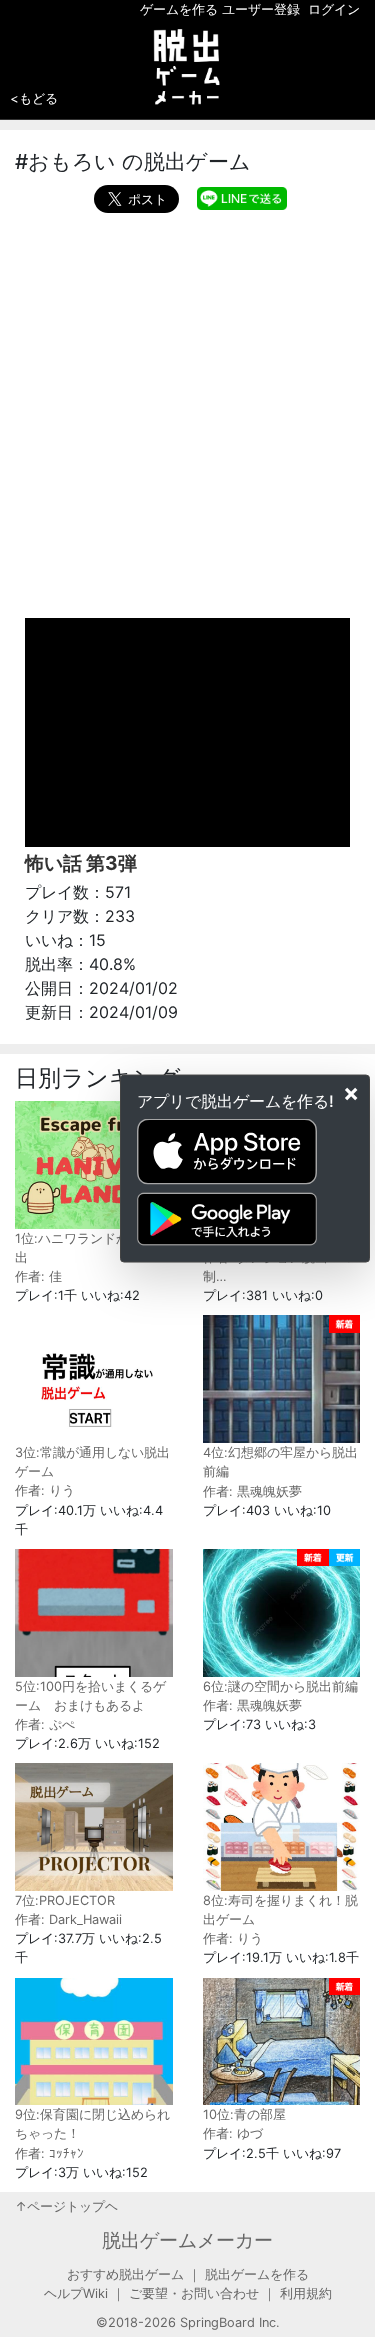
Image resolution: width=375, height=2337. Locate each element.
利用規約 (306, 2293)
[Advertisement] (187, 410)
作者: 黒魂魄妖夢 (252, 1491)
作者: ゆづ (233, 2133)
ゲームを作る (179, 9)
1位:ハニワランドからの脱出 (91, 1248)
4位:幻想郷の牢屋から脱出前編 (280, 1462)
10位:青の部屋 (244, 2114)
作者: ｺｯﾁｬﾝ (49, 2153)
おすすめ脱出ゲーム (125, 2274)
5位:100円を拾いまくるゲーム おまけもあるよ (90, 1696)
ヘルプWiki (76, 2293)
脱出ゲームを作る (257, 2274)
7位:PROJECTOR (65, 1900)
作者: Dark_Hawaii (68, 1919)
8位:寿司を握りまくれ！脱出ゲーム (280, 1910)
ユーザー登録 (261, 9)
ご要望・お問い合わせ (194, 2293)
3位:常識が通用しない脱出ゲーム (92, 1462)
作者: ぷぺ (45, 1724)
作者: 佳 (38, 1276)
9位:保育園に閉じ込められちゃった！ (92, 2124)
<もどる (34, 98)
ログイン (334, 9)
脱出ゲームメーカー (187, 2240)
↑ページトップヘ (66, 2206)
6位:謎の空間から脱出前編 (280, 1686)
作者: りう (45, 1490)
